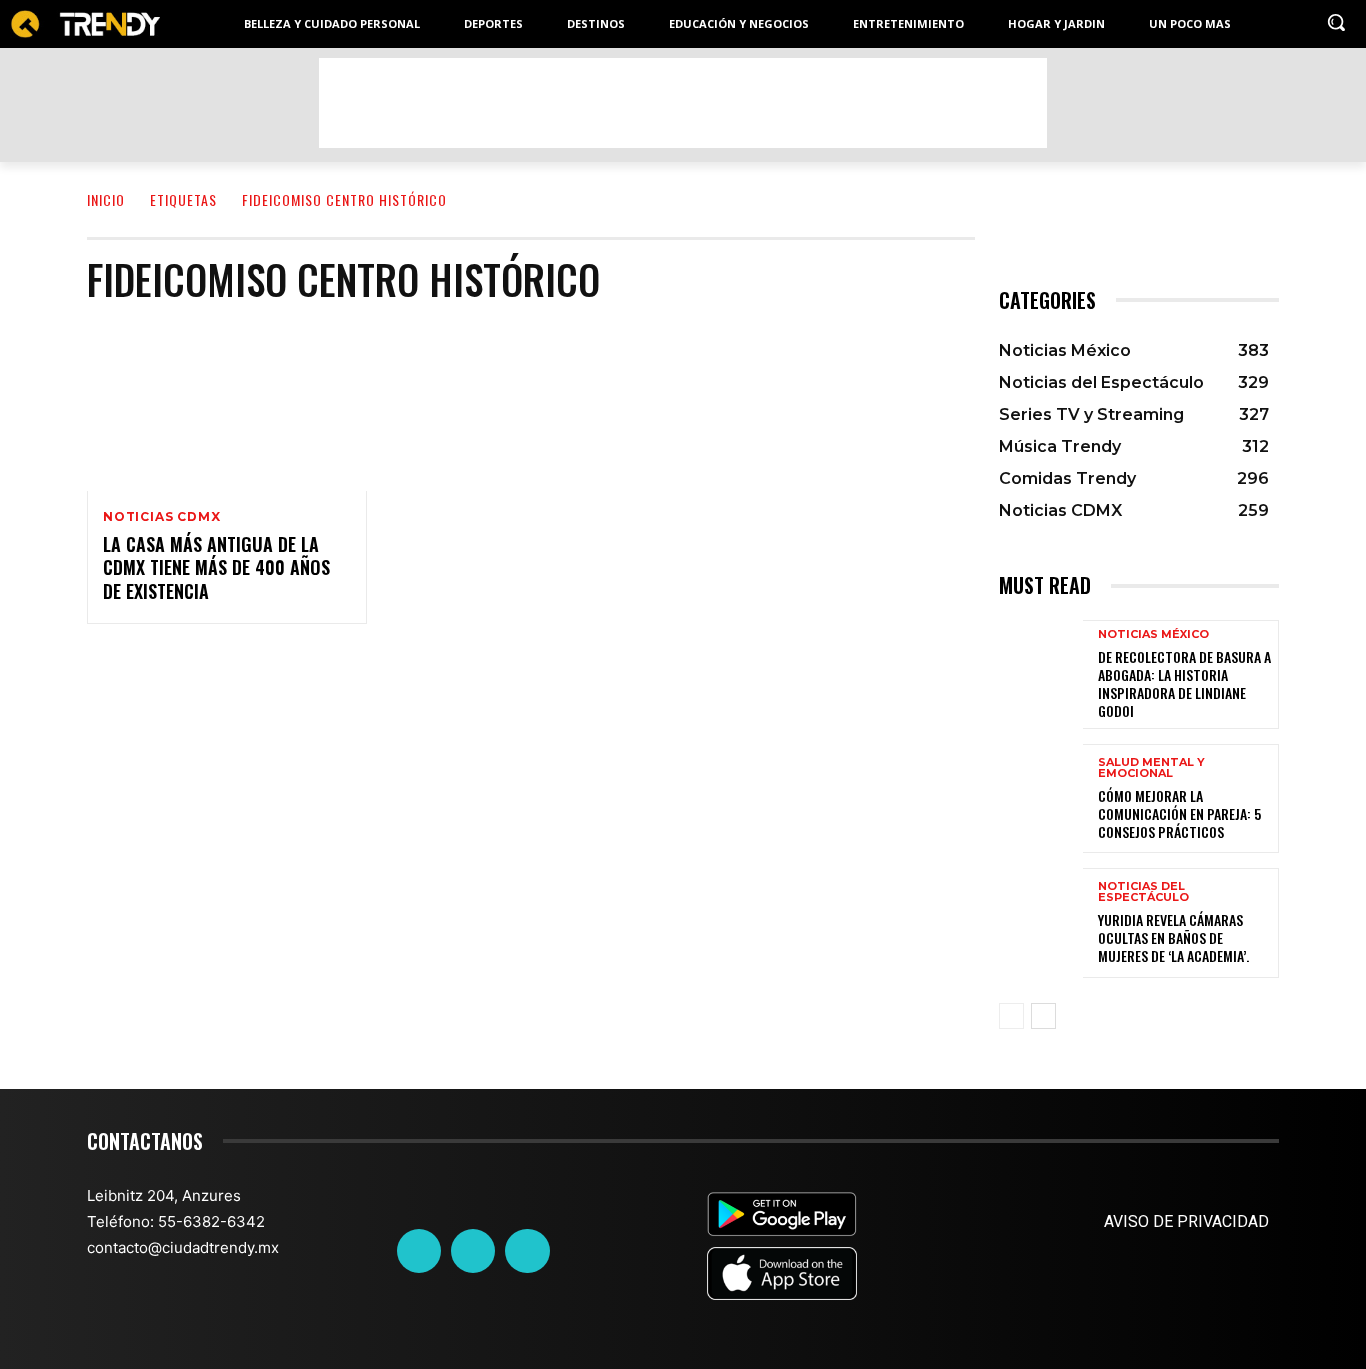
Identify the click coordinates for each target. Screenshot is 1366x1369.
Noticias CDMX (161, 517)
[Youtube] (527, 1251)
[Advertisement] (683, 103)
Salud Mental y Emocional (1151, 768)
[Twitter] (473, 1251)
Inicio (106, 199)
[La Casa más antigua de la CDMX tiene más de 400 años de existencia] (227, 407)
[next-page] (1043, 1016)
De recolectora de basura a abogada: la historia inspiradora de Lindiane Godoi (1184, 684)
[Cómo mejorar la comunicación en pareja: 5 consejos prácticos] (1041, 798)
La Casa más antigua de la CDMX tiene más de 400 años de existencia (216, 567)
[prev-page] (1011, 1016)
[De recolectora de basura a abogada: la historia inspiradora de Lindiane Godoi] (1041, 674)
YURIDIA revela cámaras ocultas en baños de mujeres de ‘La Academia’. (1173, 937)
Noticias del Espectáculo (1143, 892)
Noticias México (1153, 634)
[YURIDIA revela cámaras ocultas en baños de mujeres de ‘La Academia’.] (1041, 922)
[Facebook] (419, 1251)
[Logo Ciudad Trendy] (85, 24)
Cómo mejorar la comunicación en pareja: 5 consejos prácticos (1179, 813)
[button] (1336, 22)
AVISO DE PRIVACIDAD (1186, 1221)
